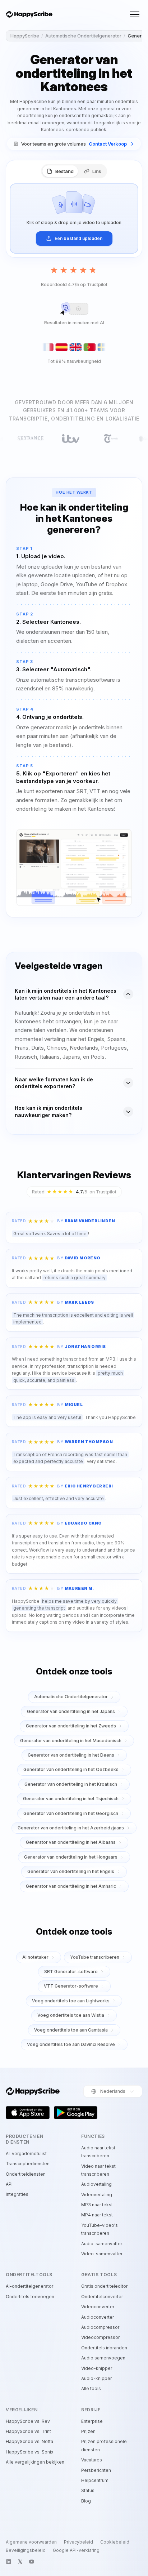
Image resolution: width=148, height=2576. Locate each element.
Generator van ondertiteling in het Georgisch (71, 1813)
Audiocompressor (100, 2327)
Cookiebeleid (115, 2542)
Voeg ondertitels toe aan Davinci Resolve (71, 2044)
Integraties (17, 2194)
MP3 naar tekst (97, 2205)
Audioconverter (98, 2317)
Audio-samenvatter (102, 2244)
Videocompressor (100, 2337)
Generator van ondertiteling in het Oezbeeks (71, 1769)
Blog (86, 2501)
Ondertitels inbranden (104, 2348)
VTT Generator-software (71, 1986)
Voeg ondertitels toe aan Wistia (71, 2015)
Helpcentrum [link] (95, 2480)
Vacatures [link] (92, 2460)
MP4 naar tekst (97, 2215)
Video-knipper (97, 2368)
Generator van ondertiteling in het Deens (71, 1755)
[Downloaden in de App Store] (28, 2113)
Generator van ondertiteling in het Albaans (71, 1842)
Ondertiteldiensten (26, 2174)
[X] (20, 2562)
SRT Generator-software (71, 1972)
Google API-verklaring (76, 2550)
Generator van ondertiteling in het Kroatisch (71, 1784)
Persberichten (96, 2470)
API (9, 2184)
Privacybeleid (78, 2542)
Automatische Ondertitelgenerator (83, 36)
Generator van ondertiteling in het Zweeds (71, 1726)
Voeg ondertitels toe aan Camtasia (71, 2030)
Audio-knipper (96, 2378)
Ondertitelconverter (102, 2297)
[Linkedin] (9, 2562)
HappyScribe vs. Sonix (30, 2452)
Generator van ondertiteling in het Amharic (71, 1886)
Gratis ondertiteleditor (104, 2286)
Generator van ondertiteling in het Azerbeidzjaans (71, 1828)
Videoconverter (98, 2307)
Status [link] (88, 2490)
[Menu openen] (135, 14)
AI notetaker (35, 1957)
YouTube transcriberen (95, 1957)
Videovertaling (97, 2195)
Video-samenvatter (102, 2254)
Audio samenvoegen (103, 2358)
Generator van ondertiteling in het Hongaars (71, 1857)
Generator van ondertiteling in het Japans (71, 1711)
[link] (74, 144)
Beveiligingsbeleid (26, 2550)
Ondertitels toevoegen (30, 2297)
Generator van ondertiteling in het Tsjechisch (71, 1799)
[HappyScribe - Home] (29, 15)
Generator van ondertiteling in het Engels (71, 1871)
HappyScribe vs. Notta (29, 2441)
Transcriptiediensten (28, 2164)
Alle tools (91, 2388)
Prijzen (88, 2431)
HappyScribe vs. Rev (28, 2421)
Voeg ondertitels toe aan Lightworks (71, 2001)
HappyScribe (25, 36)
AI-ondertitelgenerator (29, 2286)
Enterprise (92, 2421)
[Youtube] (32, 2562)
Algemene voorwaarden (31, 2542)
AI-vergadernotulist (26, 2154)
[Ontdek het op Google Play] (76, 2113)
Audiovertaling (96, 2184)
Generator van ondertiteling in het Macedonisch (71, 1741)
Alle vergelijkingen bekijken (35, 2462)
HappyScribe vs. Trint (28, 2431)
